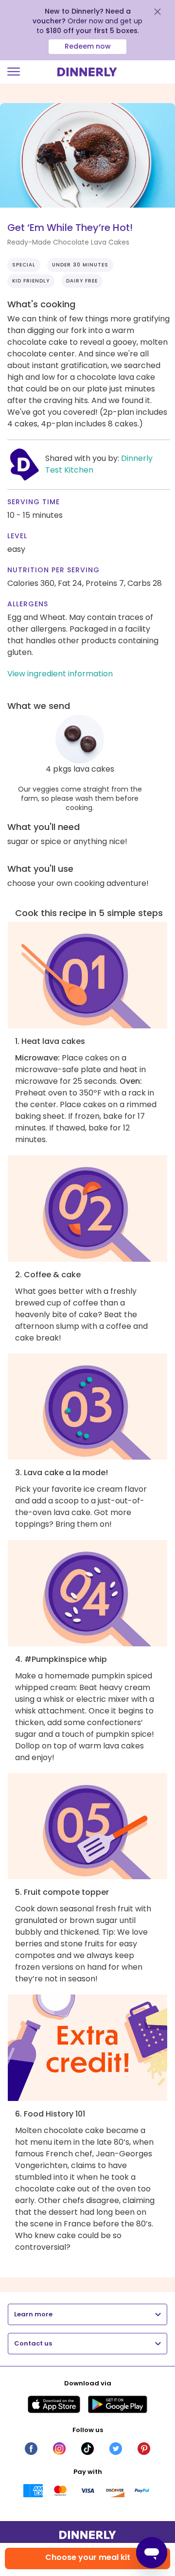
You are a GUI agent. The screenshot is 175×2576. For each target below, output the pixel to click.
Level (17, 536)
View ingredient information (60, 674)
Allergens (28, 604)
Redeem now (88, 46)
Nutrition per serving (53, 570)
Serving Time (34, 502)
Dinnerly (87, 72)
